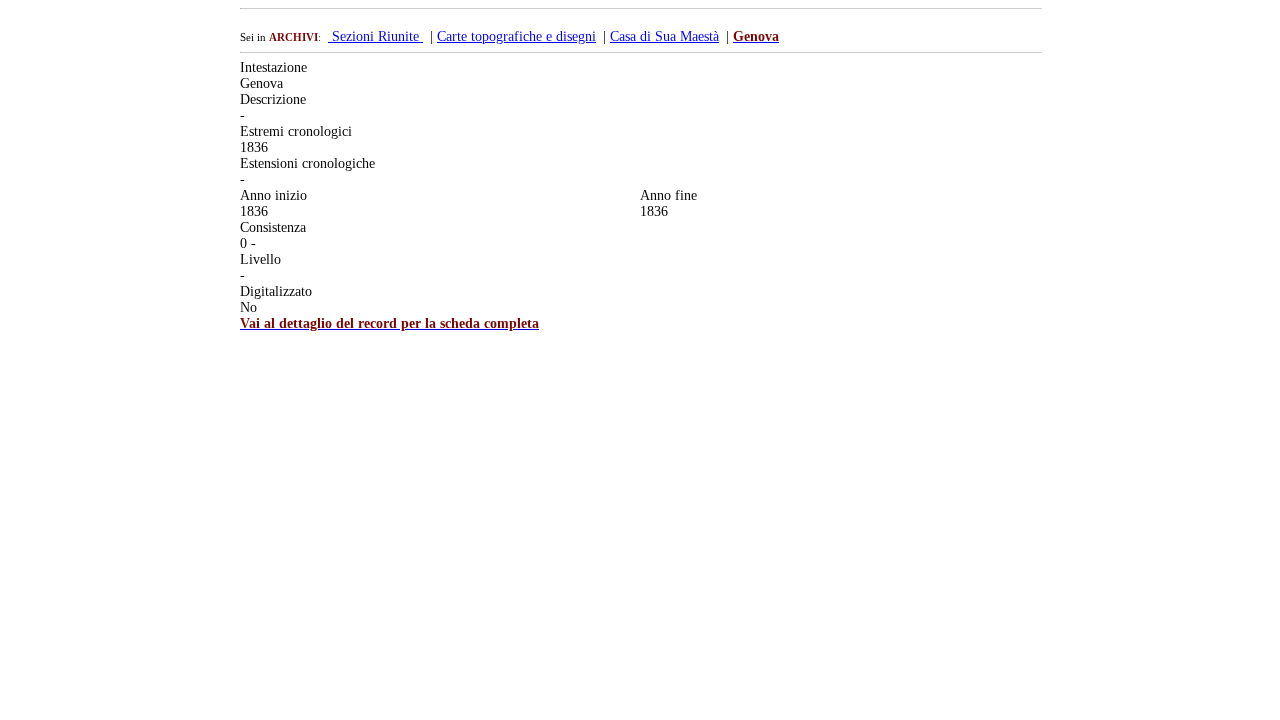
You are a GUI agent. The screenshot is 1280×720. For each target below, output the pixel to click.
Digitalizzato (276, 291)
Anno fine (668, 195)
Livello (260, 259)
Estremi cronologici (296, 131)
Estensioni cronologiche (307, 163)
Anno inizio (273, 195)
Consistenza (273, 227)
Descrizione (273, 99)
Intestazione (273, 67)
